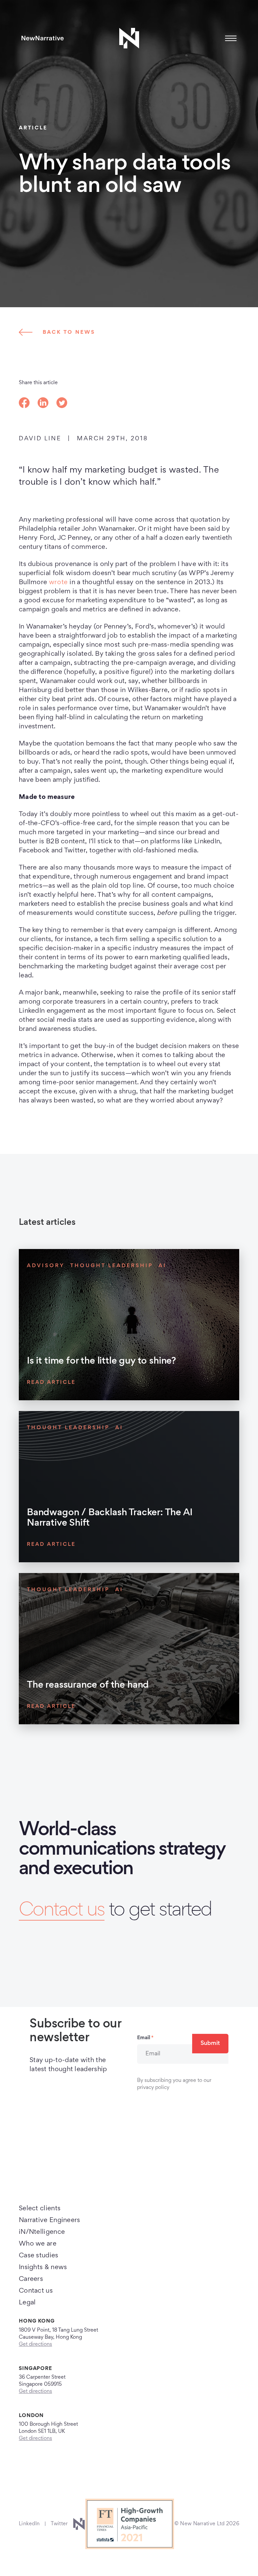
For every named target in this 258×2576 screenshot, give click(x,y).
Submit (210, 2044)
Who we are (38, 2244)
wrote (58, 582)
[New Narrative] (43, 38)
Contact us (62, 1911)
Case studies (39, 2256)
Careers (31, 2279)
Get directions (35, 2344)
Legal (27, 2303)
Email (145, 2038)
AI (163, 1266)
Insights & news (43, 2267)
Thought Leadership (112, 1266)
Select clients (40, 2209)
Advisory (46, 1266)
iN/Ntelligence (42, 2232)
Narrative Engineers (50, 2220)
